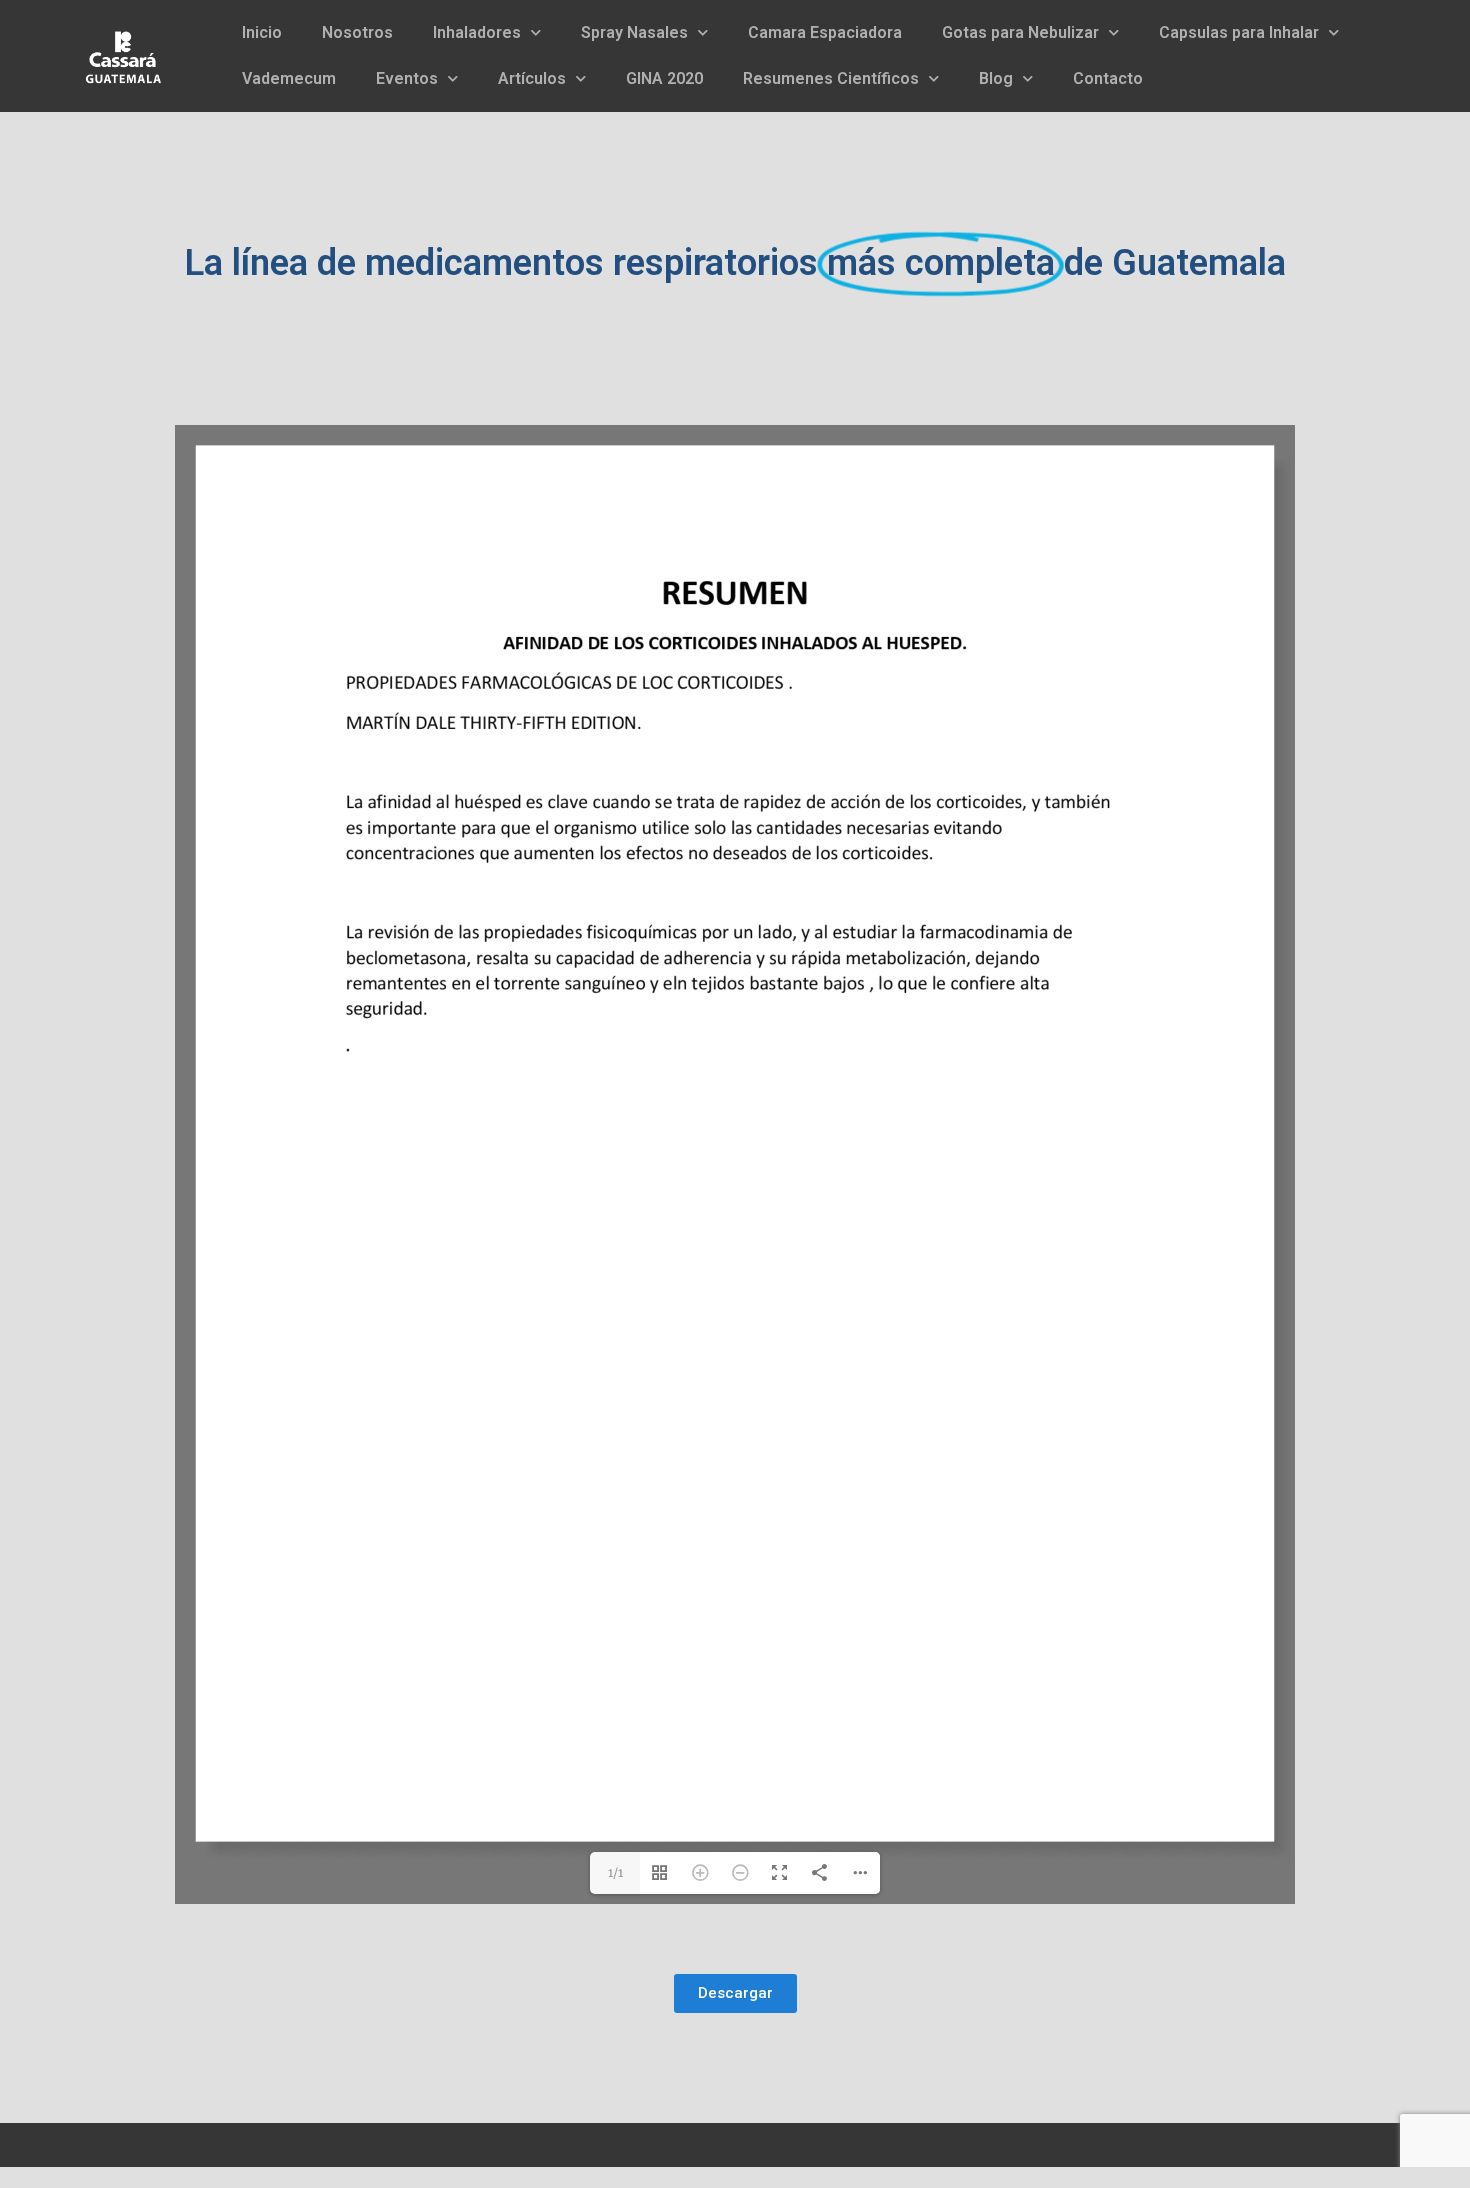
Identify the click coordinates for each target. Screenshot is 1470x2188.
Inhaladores (477, 32)
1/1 (615, 1872)
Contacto (1108, 78)
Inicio (262, 32)
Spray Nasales (634, 32)
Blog (996, 78)
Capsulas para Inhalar (1239, 32)
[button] (735, 1993)
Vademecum (289, 78)
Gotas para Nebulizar (1020, 32)
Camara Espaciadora (825, 32)
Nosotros (357, 32)
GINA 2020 (664, 78)
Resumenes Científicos (831, 78)
